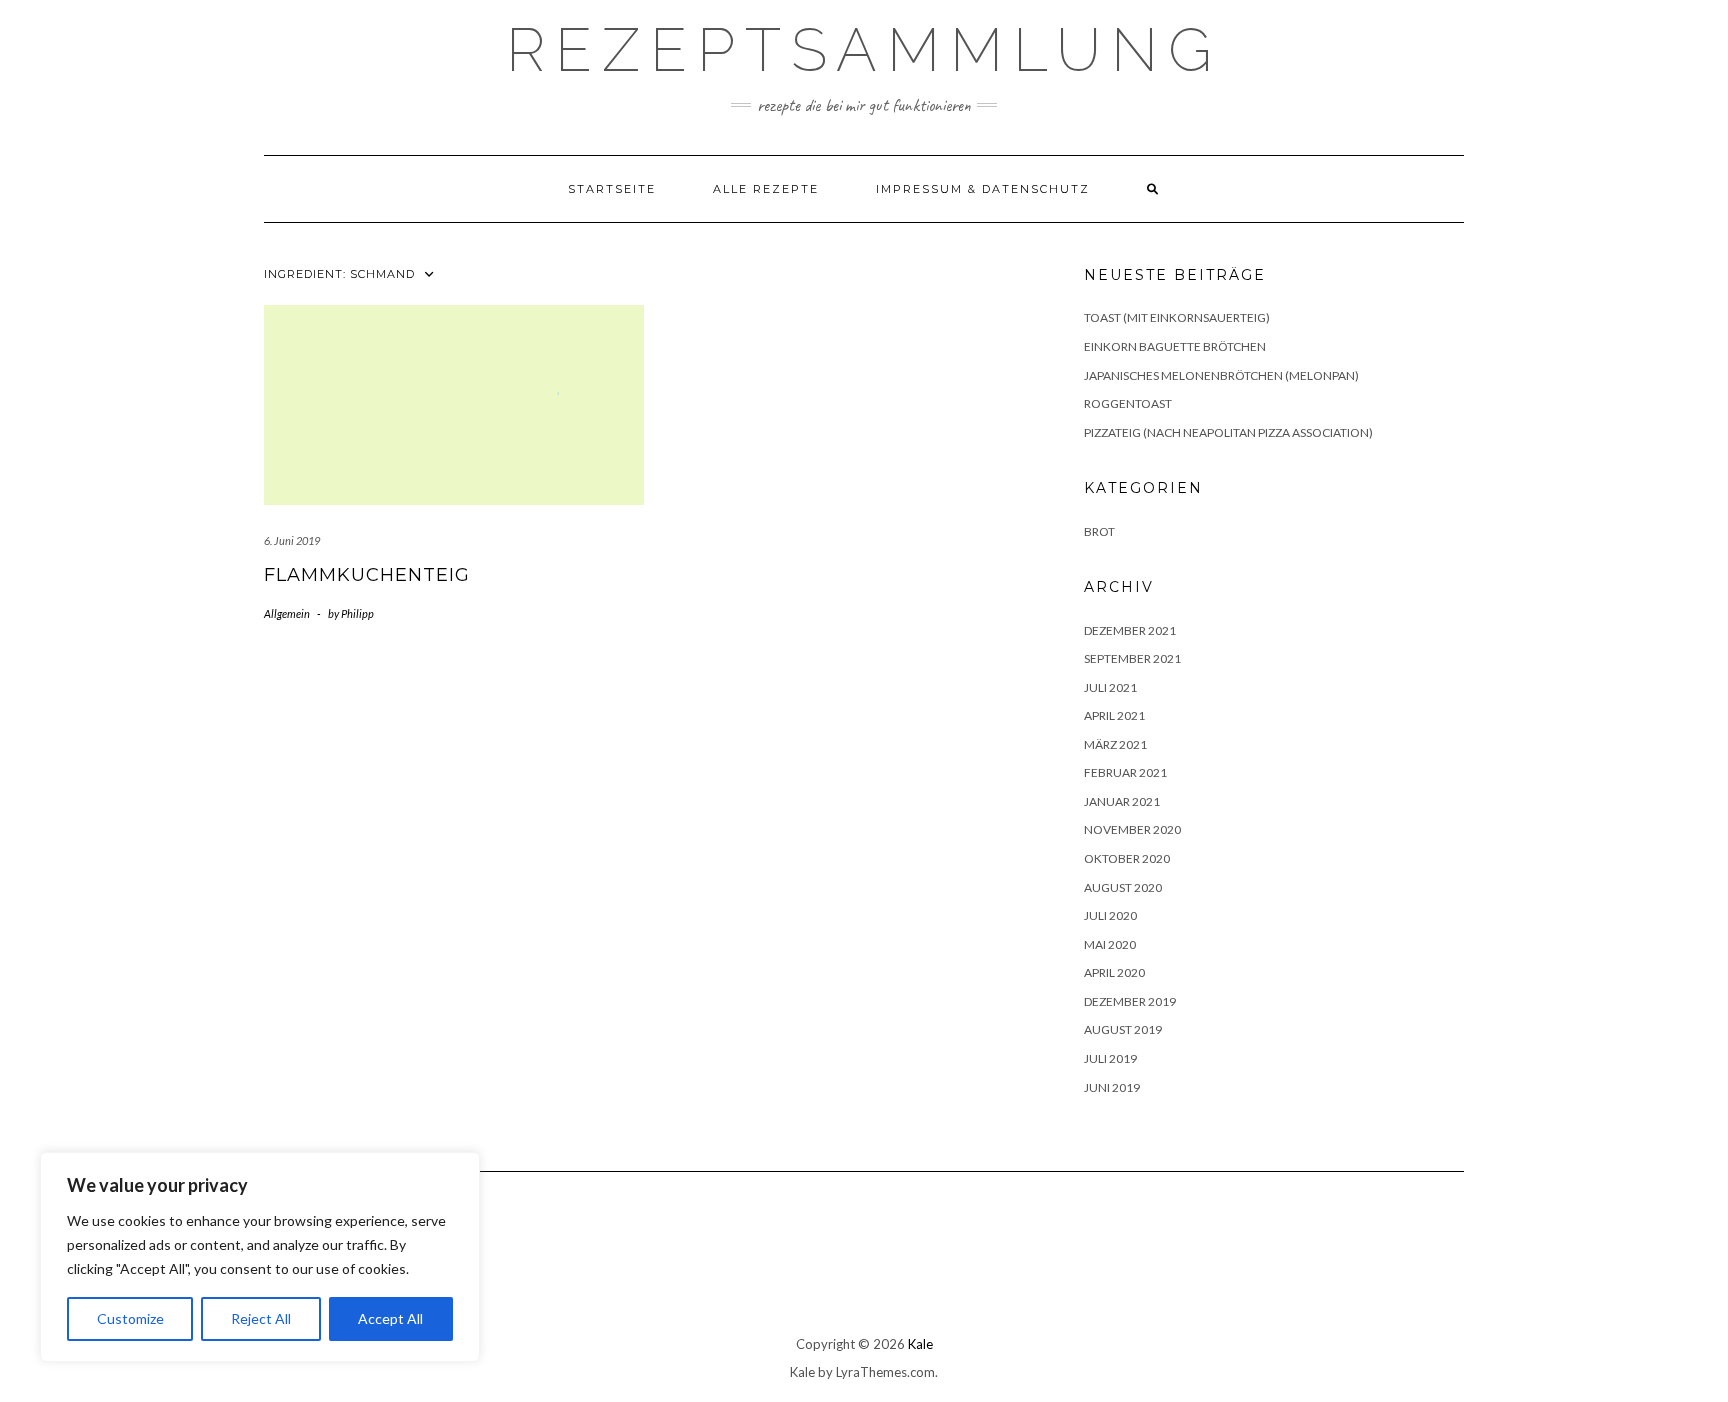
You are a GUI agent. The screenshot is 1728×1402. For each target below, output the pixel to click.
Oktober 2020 (1127, 858)
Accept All (390, 1318)
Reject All (261, 1318)
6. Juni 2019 (292, 540)
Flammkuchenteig (367, 575)
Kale (920, 1344)
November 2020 (1132, 829)
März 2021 (1115, 744)
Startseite (612, 189)
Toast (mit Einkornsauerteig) (1177, 317)
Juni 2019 (1112, 1087)
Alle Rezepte (766, 189)
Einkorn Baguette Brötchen (1175, 346)
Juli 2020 (1110, 915)
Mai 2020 (1110, 944)
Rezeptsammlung (864, 50)
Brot (1099, 531)
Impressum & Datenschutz (983, 189)
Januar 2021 (1122, 801)
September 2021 (1132, 658)
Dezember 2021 (1130, 630)
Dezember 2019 (1130, 1001)
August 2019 (1123, 1029)
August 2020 (1123, 887)
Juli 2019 (1110, 1058)
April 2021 (1114, 715)
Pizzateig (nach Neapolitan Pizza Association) (1228, 432)
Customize (130, 1318)
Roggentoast (1128, 403)
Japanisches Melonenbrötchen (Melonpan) (1221, 375)
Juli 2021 (1110, 687)
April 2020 (1114, 972)
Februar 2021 (1125, 772)
